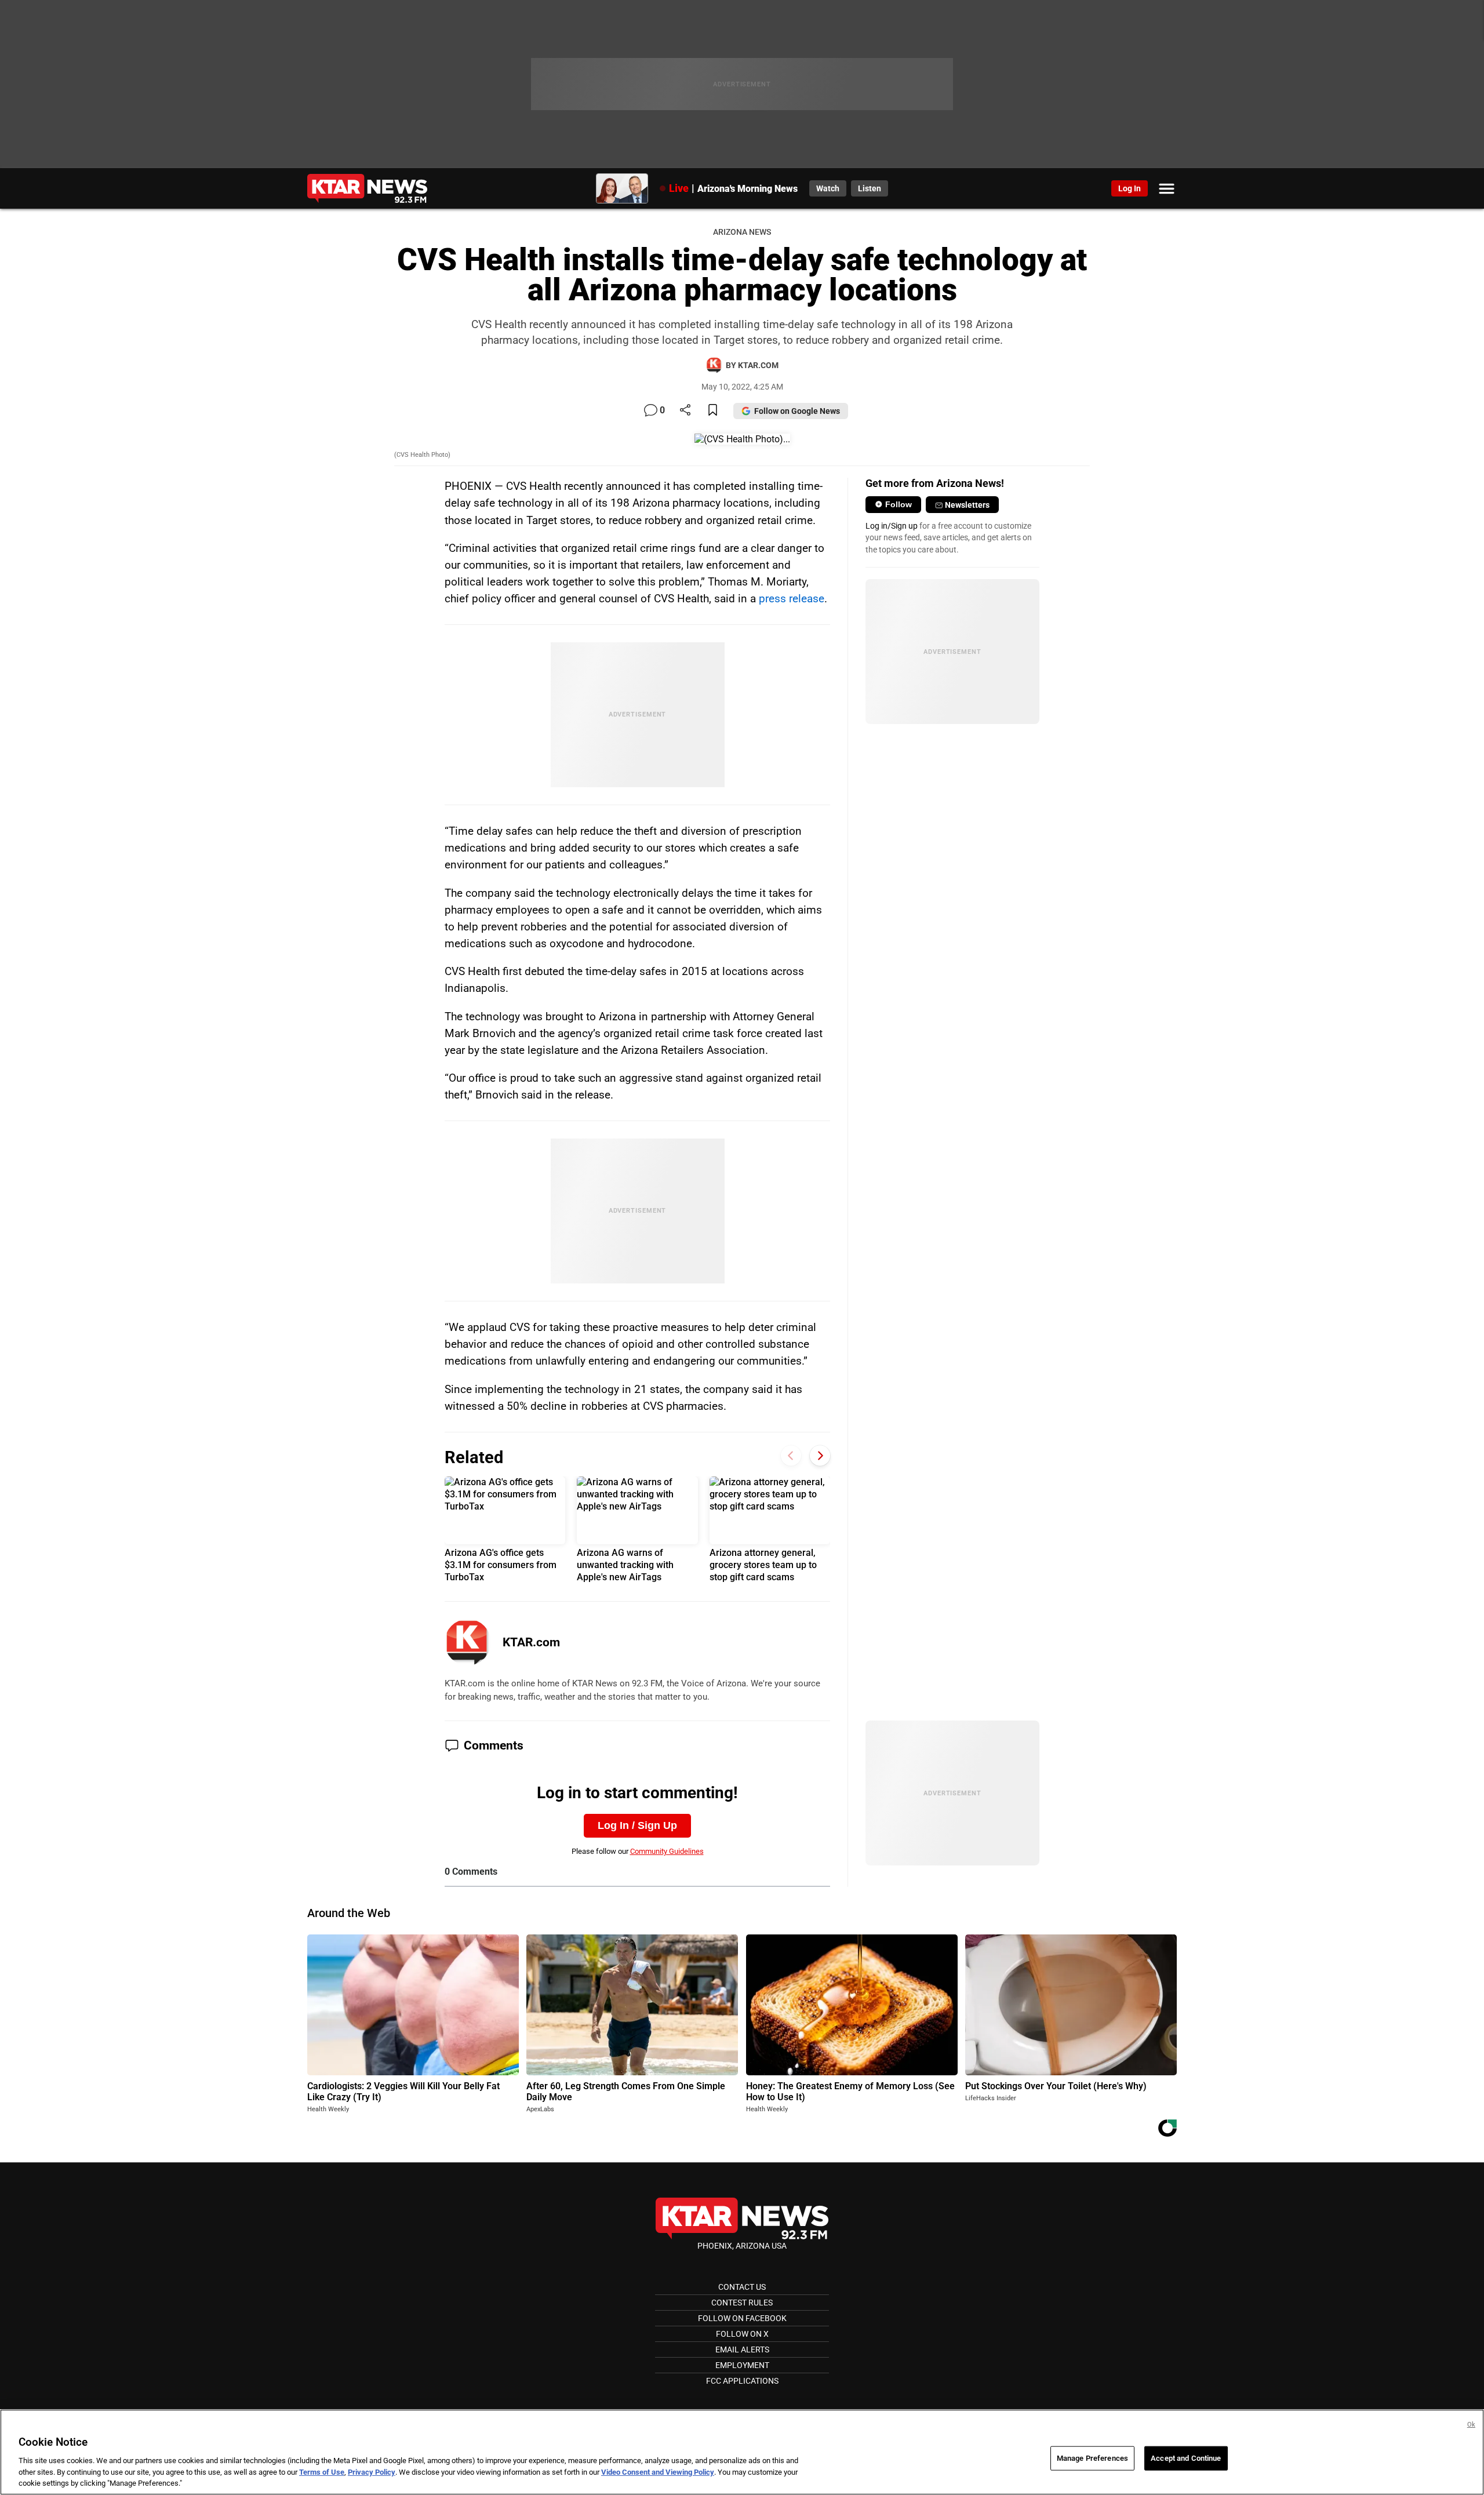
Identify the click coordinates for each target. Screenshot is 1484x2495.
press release (792, 599)
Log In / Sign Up (637, 1825)
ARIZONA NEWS (742, 232)
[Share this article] (685, 411)
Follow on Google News (797, 411)
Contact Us (742, 2287)
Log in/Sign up (892, 526)
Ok (1471, 2425)
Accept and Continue (1186, 2458)
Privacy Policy (372, 2472)
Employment (742, 2365)
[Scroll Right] (820, 1456)
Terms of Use (322, 2472)
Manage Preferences (1092, 2458)
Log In (1130, 188)
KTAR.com (531, 1642)
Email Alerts (742, 2349)
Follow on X (742, 2334)
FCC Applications (742, 2381)
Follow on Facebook (742, 2318)
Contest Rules (742, 2303)
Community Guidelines (667, 1851)
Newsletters (967, 505)
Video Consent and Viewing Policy (658, 2472)
